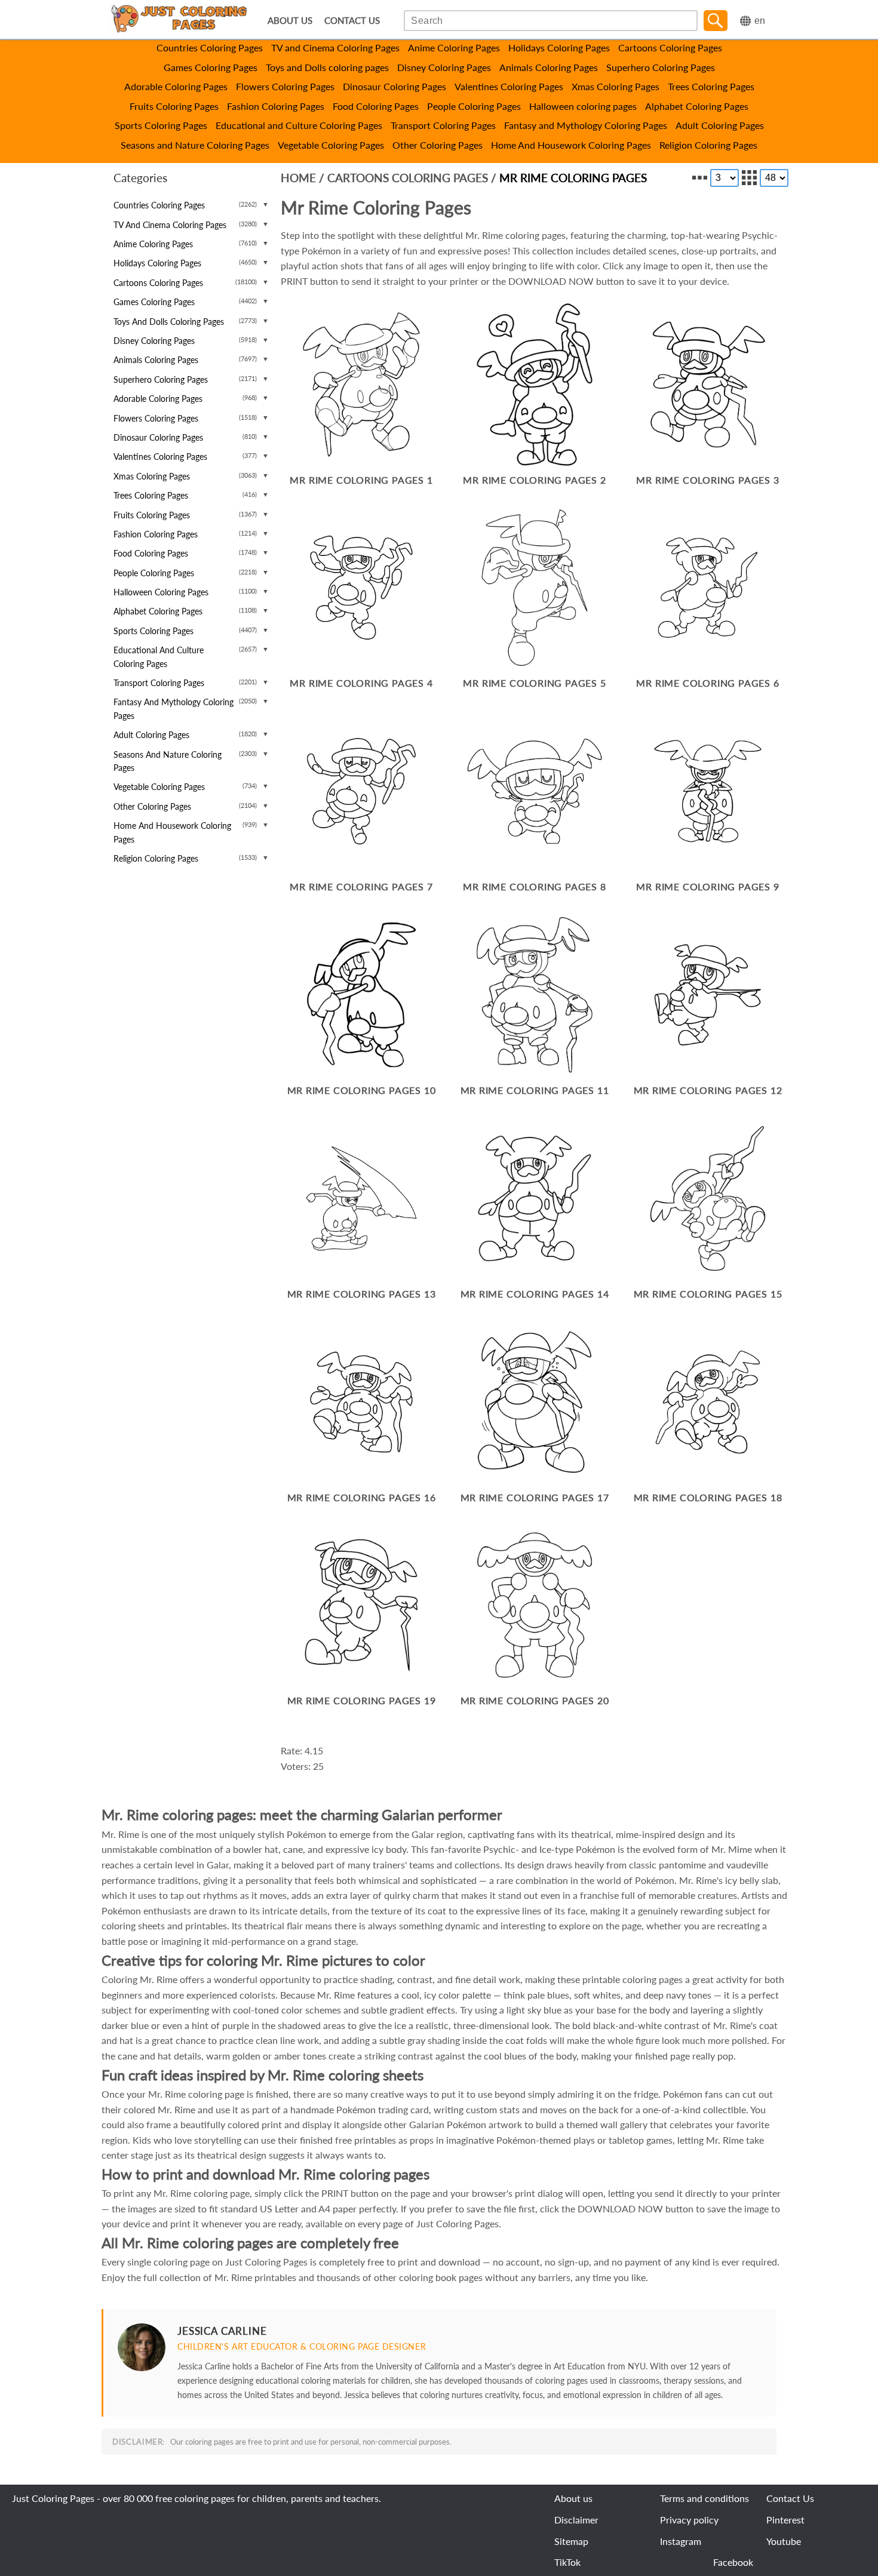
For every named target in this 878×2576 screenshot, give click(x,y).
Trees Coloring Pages (711, 86)
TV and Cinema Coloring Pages (335, 47)
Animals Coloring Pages (549, 67)
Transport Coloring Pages (443, 125)
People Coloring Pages (474, 106)
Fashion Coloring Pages (276, 106)
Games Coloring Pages (211, 67)
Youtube (784, 2541)
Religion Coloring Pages (708, 145)
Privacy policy (689, 2520)
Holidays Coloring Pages (559, 47)
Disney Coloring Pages (444, 67)
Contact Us (790, 2498)
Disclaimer (576, 2520)
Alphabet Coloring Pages (697, 106)
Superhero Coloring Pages (661, 67)
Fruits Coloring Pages (174, 106)
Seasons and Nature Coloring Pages (195, 145)
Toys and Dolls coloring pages (327, 67)
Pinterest (785, 2520)
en (760, 21)
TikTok (567, 2562)
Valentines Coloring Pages (509, 86)
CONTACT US (352, 21)
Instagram (681, 2541)
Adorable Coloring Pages (176, 86)
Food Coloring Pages (376, 106)
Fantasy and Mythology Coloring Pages (586, 125)
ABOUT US (290, 21)
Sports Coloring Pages (161, 125)
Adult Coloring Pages (720, 125)
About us (573, 2498)
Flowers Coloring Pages (285, 86)
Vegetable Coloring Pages (331, 145)
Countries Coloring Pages (210, 47)
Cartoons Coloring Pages (670, 47)
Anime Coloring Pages (454, 47)
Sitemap (571, 2541)
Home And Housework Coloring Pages (571, 145)
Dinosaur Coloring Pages (395, 86)
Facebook (733, 2562)
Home (298, 178)
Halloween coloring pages (583, 106)
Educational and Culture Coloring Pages (299, 125)
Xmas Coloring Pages (615, 86)
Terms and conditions (704, 2498)
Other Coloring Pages (438, 145)
